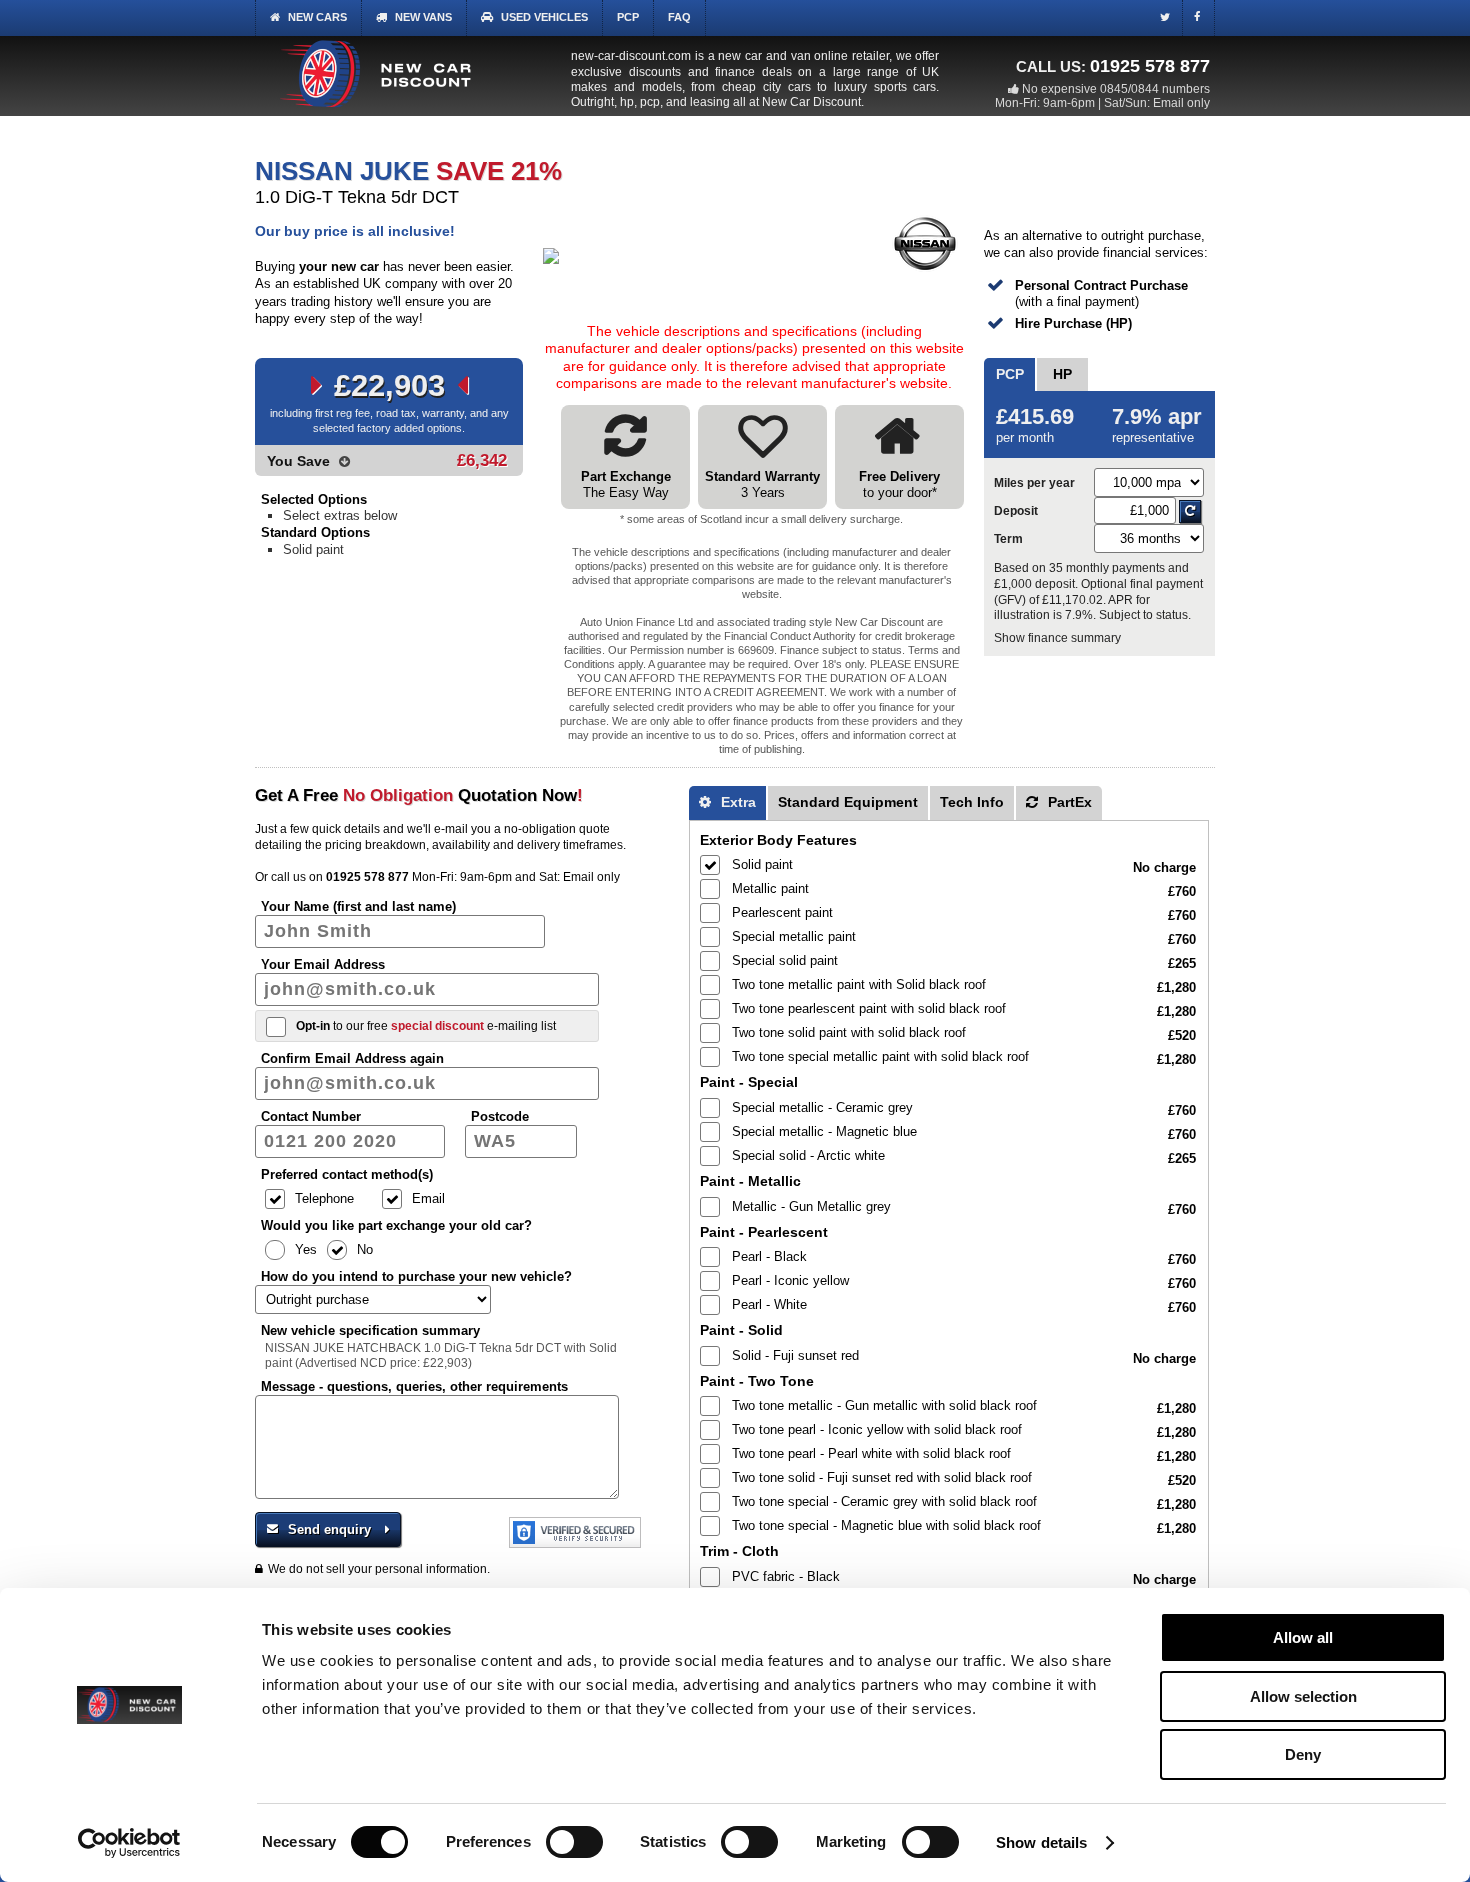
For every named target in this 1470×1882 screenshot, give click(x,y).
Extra (736, 802)
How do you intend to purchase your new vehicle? (416, 1276)
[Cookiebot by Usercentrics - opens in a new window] (129, 1843)
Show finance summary (1057, 637)
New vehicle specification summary (370, 1330)
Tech (972, 802)
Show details (1041, 1842)
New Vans (423, 17)
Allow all (1303, 1637)
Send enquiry (329, 1529)
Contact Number (311, 1116)
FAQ (679, 17)
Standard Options (315, 532)
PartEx (1068, 802)
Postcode (500, 1116)
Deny (1303, 1754)
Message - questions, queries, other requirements (414, 1386)
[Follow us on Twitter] (1169, 19)
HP (1062, 374)
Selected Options (314, 499)
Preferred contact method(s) (347, 1174)
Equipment (848, 802)
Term (1008, 538)
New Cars (317, 17)
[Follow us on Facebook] (1201, 19)
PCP (628, 17)
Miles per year (1034, 482)
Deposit (1016, 510)
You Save (300, 461)
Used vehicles (544, 17)
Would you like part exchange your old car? (396, 1225)
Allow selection (1303, 1696)
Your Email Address (323, 964)
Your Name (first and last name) (358, 906)
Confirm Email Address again (352, 1058)
